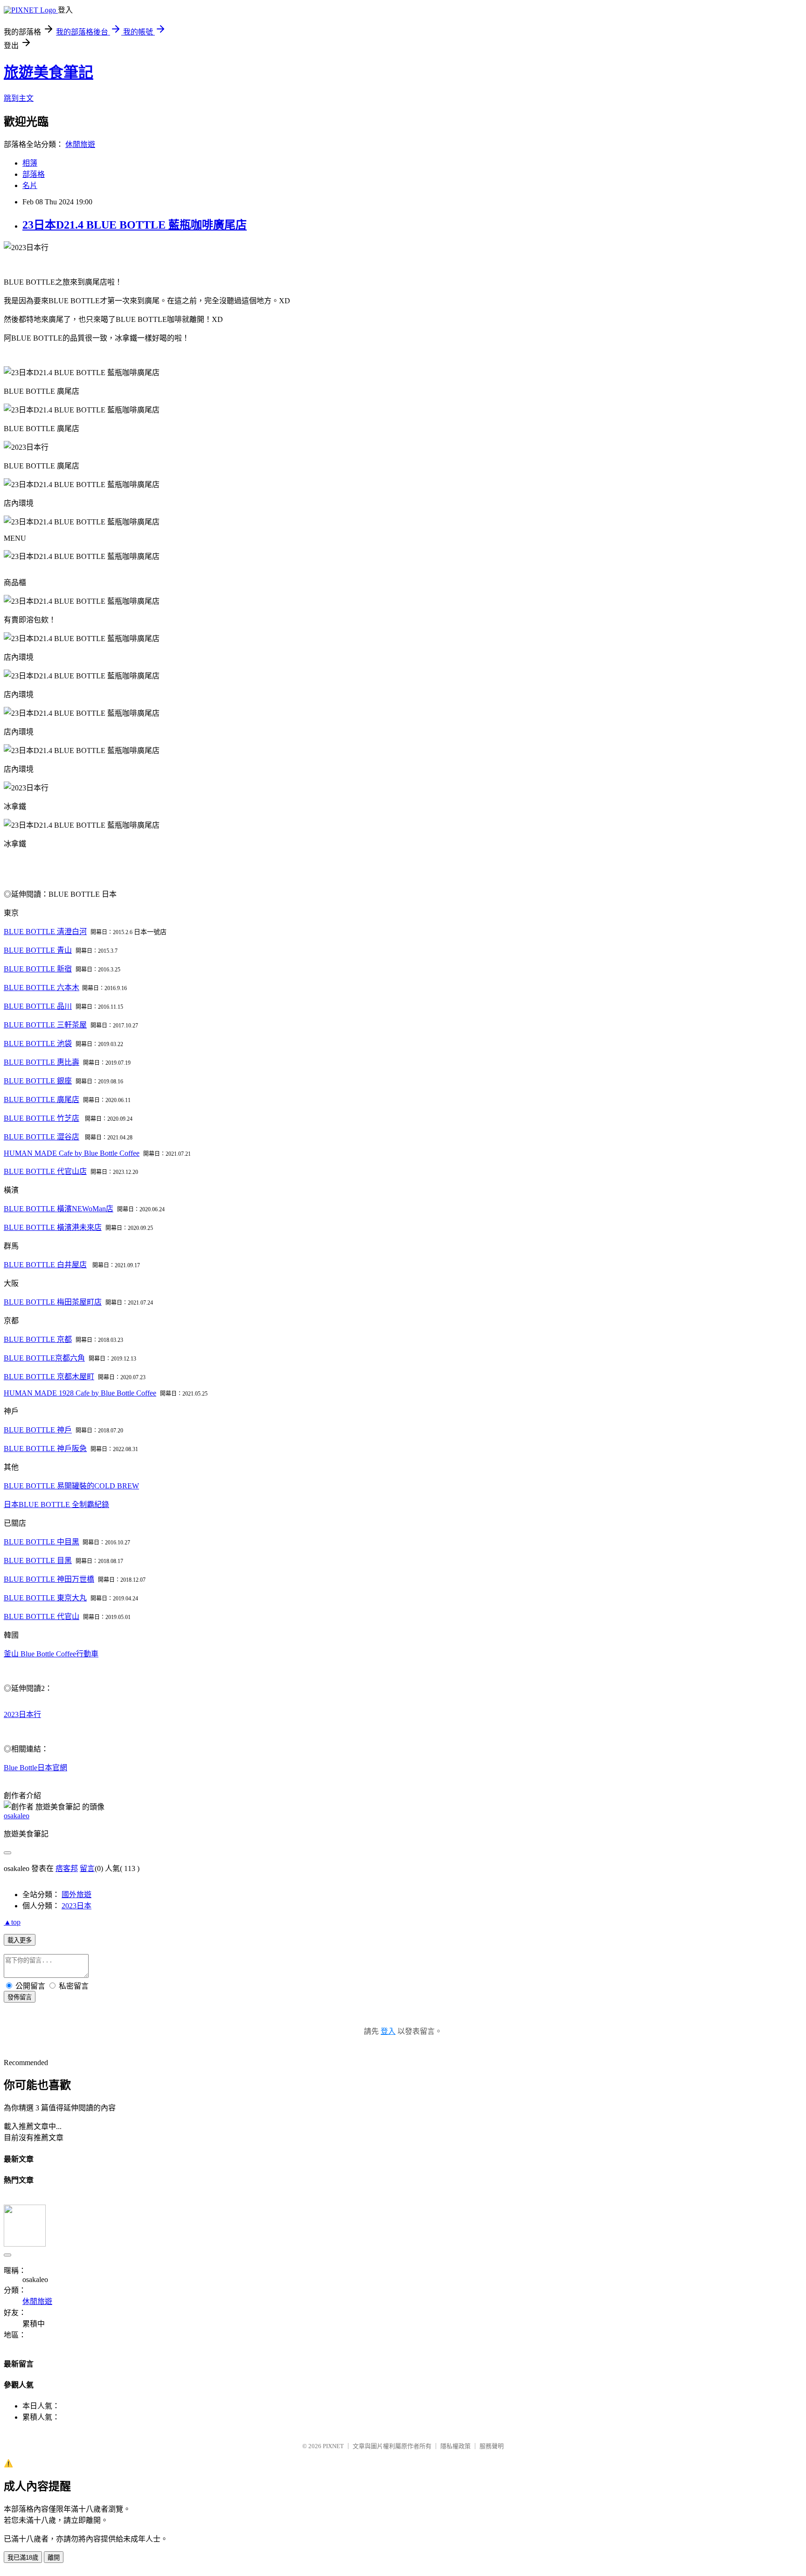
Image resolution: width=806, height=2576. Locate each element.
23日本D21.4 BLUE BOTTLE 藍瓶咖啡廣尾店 (135, 225)
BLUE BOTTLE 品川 (38, 1006)
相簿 (30, 163)
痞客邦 (67, 1868)
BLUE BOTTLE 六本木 (42, 988)
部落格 (34, 174)
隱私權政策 (455, 2446)
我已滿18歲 (23, 2558)
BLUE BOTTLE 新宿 (38, 969)
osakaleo (17, 1816)
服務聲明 (492, 2446)
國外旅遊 (76, 1895)
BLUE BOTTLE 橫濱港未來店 (53, 1227)
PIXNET (333, 2446)
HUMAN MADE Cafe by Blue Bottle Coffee (72, 1153)
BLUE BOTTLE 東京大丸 (45, 1598)
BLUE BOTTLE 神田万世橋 (49, 1579)
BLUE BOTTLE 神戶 (38, 1430)
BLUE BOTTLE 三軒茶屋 (45, 1025)
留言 (87, 1868)
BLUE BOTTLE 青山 (38, 950)
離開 (54, 2558)
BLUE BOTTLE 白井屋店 (45, 1265)
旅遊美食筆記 (49, 72)
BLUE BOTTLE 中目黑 (42, 1542)
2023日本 (76, 1906)
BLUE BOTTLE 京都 (38, 1339)
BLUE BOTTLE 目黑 (38, 1560)
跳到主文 (19, 98)
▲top (12, 1922)
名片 (30, 185)
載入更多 (20, 1940)
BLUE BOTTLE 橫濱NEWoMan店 (59, 1209)
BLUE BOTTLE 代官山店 (45, 1171)
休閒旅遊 (80, 144)
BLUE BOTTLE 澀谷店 (42, 1137)
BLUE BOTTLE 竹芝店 (42, 1118)
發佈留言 (20, 1997)
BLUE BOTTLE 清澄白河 (45, 932)
